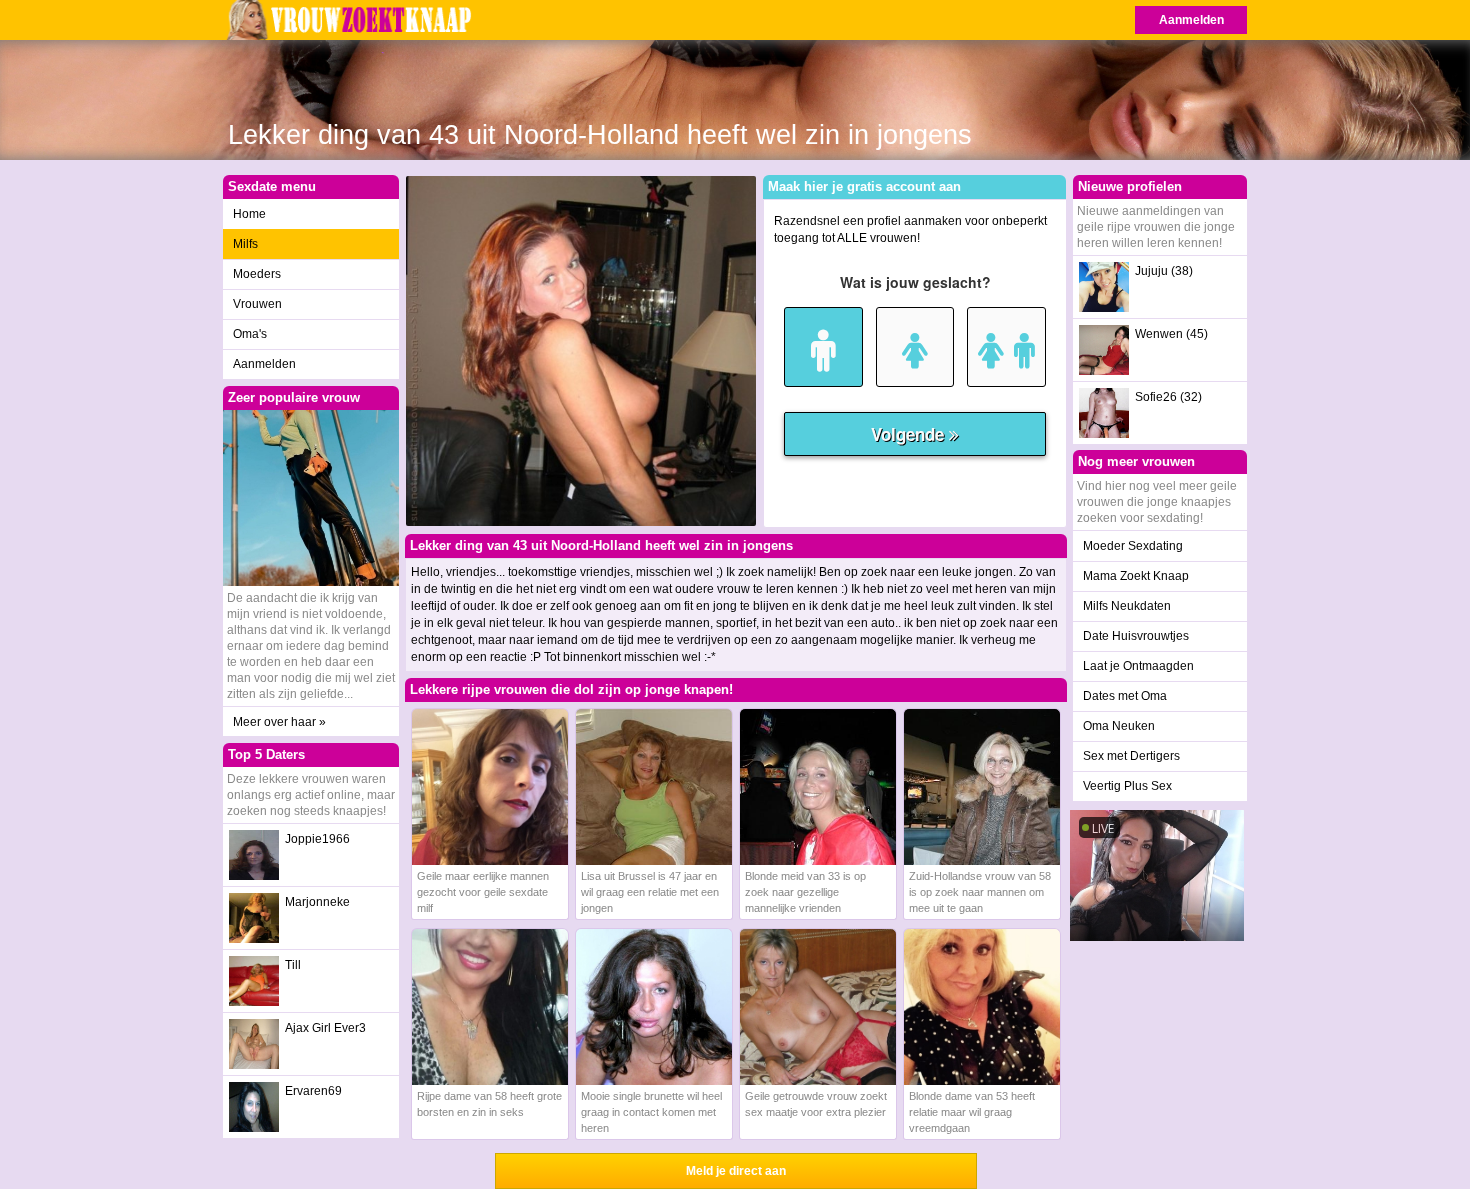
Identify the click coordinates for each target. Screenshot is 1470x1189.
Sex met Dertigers (1131, 756)
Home (249, 214)
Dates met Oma (1125, 696)
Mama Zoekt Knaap (1136, 576)
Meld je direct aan (736, 1171)
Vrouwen (257, 304)
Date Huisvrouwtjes (1136, 636)
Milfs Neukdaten (1127, 606)
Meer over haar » (279, 722)
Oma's (250, 334)
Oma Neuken (1119, 726)
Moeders (257, 274)
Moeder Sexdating (1133, 546)
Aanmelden (1191, 20)
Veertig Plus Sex (1127, 786)
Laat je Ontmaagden (1138, 666)
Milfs (245, 244)
